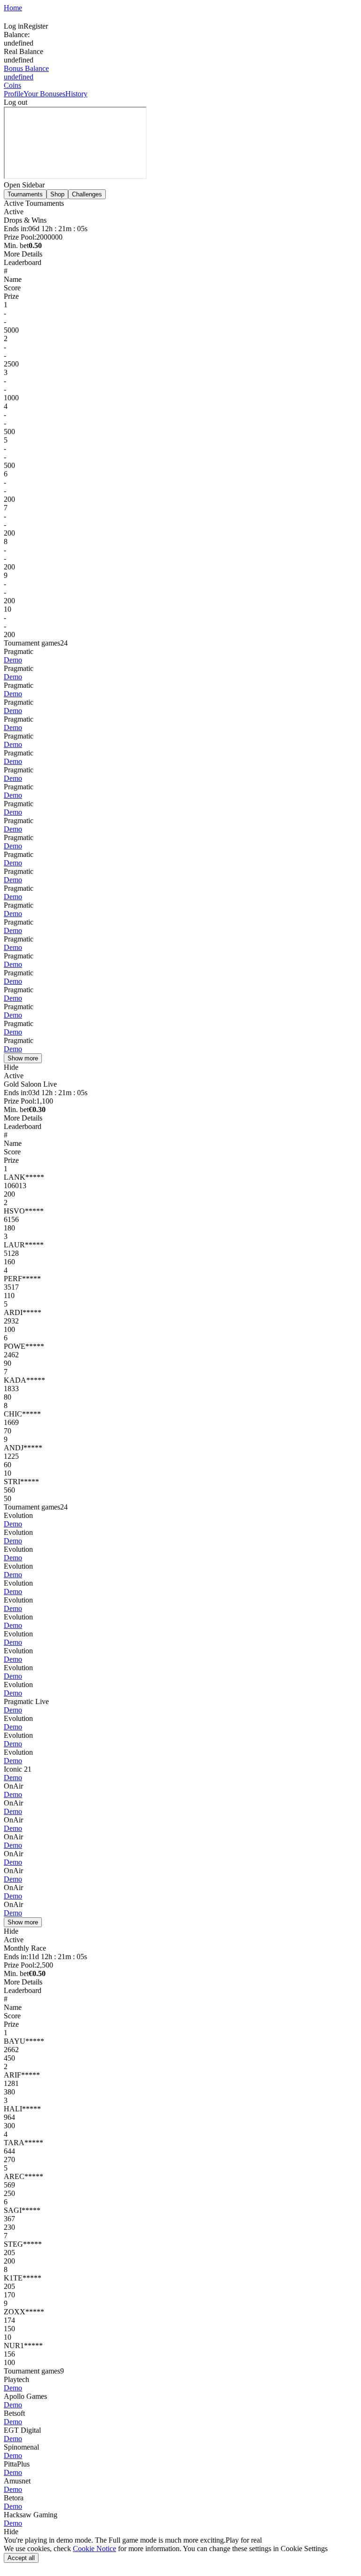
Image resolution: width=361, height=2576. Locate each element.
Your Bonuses (44, 94)
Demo (13, 660)
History (76, 94)
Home (13, 8)
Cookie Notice (94, 2549)
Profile (14, 94)
